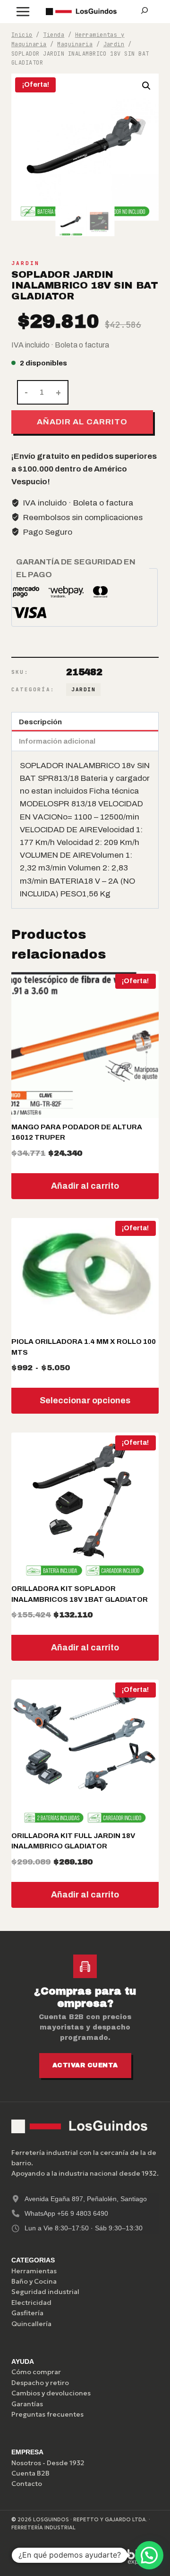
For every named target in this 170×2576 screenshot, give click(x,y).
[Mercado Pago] (50, 2557)
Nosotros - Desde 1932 (48, 2463)
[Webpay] (95, 2557)
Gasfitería (27, 2313)
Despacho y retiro (40, 2383)
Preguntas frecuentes (47, 2414)
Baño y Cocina (34, 2281)
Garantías (27, 2404)
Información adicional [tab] (57, 741)
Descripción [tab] (40, 722)
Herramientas (34, 2271)
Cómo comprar (36, 2372)
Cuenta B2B (30, 2473)
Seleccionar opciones (85, 1400)
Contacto (27, 2484)
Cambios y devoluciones (51, 2393)
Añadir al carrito (82, 422)
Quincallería (31, 2324)
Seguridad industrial (45, 2292)
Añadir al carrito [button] (85, 1186)
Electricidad (31, 2303)
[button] (146, 86)
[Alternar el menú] (23, 12)
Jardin (25, 263)
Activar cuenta (85, 2065)
